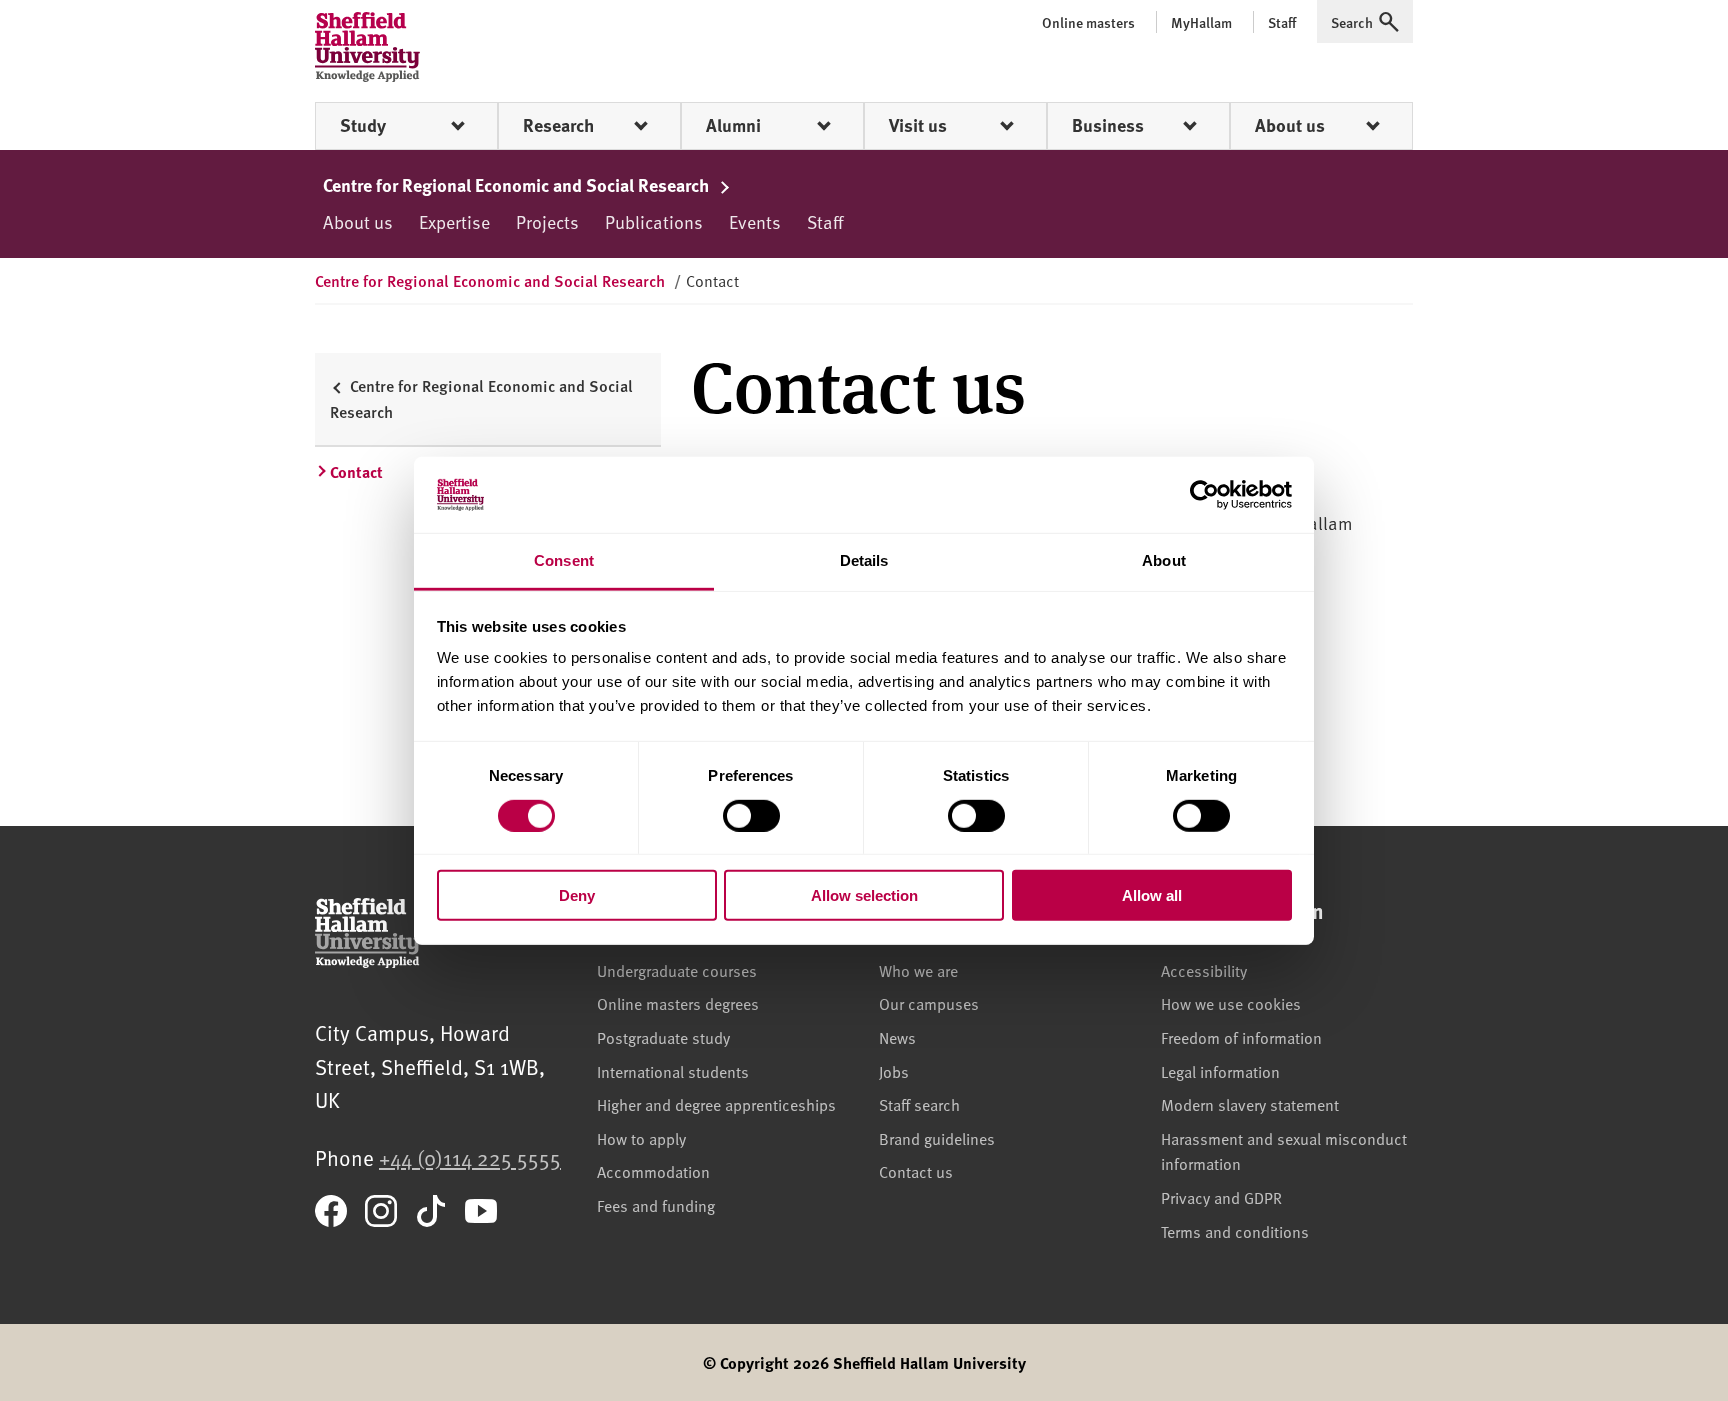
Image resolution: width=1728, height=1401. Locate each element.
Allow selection (864, 895)
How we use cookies (1231, 1003)
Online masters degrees (678, 1003)
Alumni (733, 125)
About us (1290, 125)
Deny (577, 895)
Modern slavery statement (1250, 1104)
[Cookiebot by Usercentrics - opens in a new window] (1204, 495)
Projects (547, 221)
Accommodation (653, 1171)
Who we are (918, 970)
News (897, 1037)
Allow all (1152, 895)
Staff (825, 221)
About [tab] (1164, 560)
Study (363, 125)
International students (673, 1071)
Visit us (918, 125)
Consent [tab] (564, 560)
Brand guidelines (937, 1138)
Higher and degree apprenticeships (716, 1104)
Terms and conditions (1235, 1231)
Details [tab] (864, 560)
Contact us (916, 1171)
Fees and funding (656, 1205)
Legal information (1220, 1071)
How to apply (641, 1138)
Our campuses (929, 1003)
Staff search (919, 1104)
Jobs (894, 1071)
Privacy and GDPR (1221, 1197)
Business (1108, 125)
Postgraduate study (663, 1037)
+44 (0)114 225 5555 (470, 1157)
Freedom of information (1241, 1037)
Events (755, 221)
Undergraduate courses (677, 970)
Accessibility (1204, 970)
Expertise (454, 221)
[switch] (751, 815)
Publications (654, 221)
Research (558, 125)
